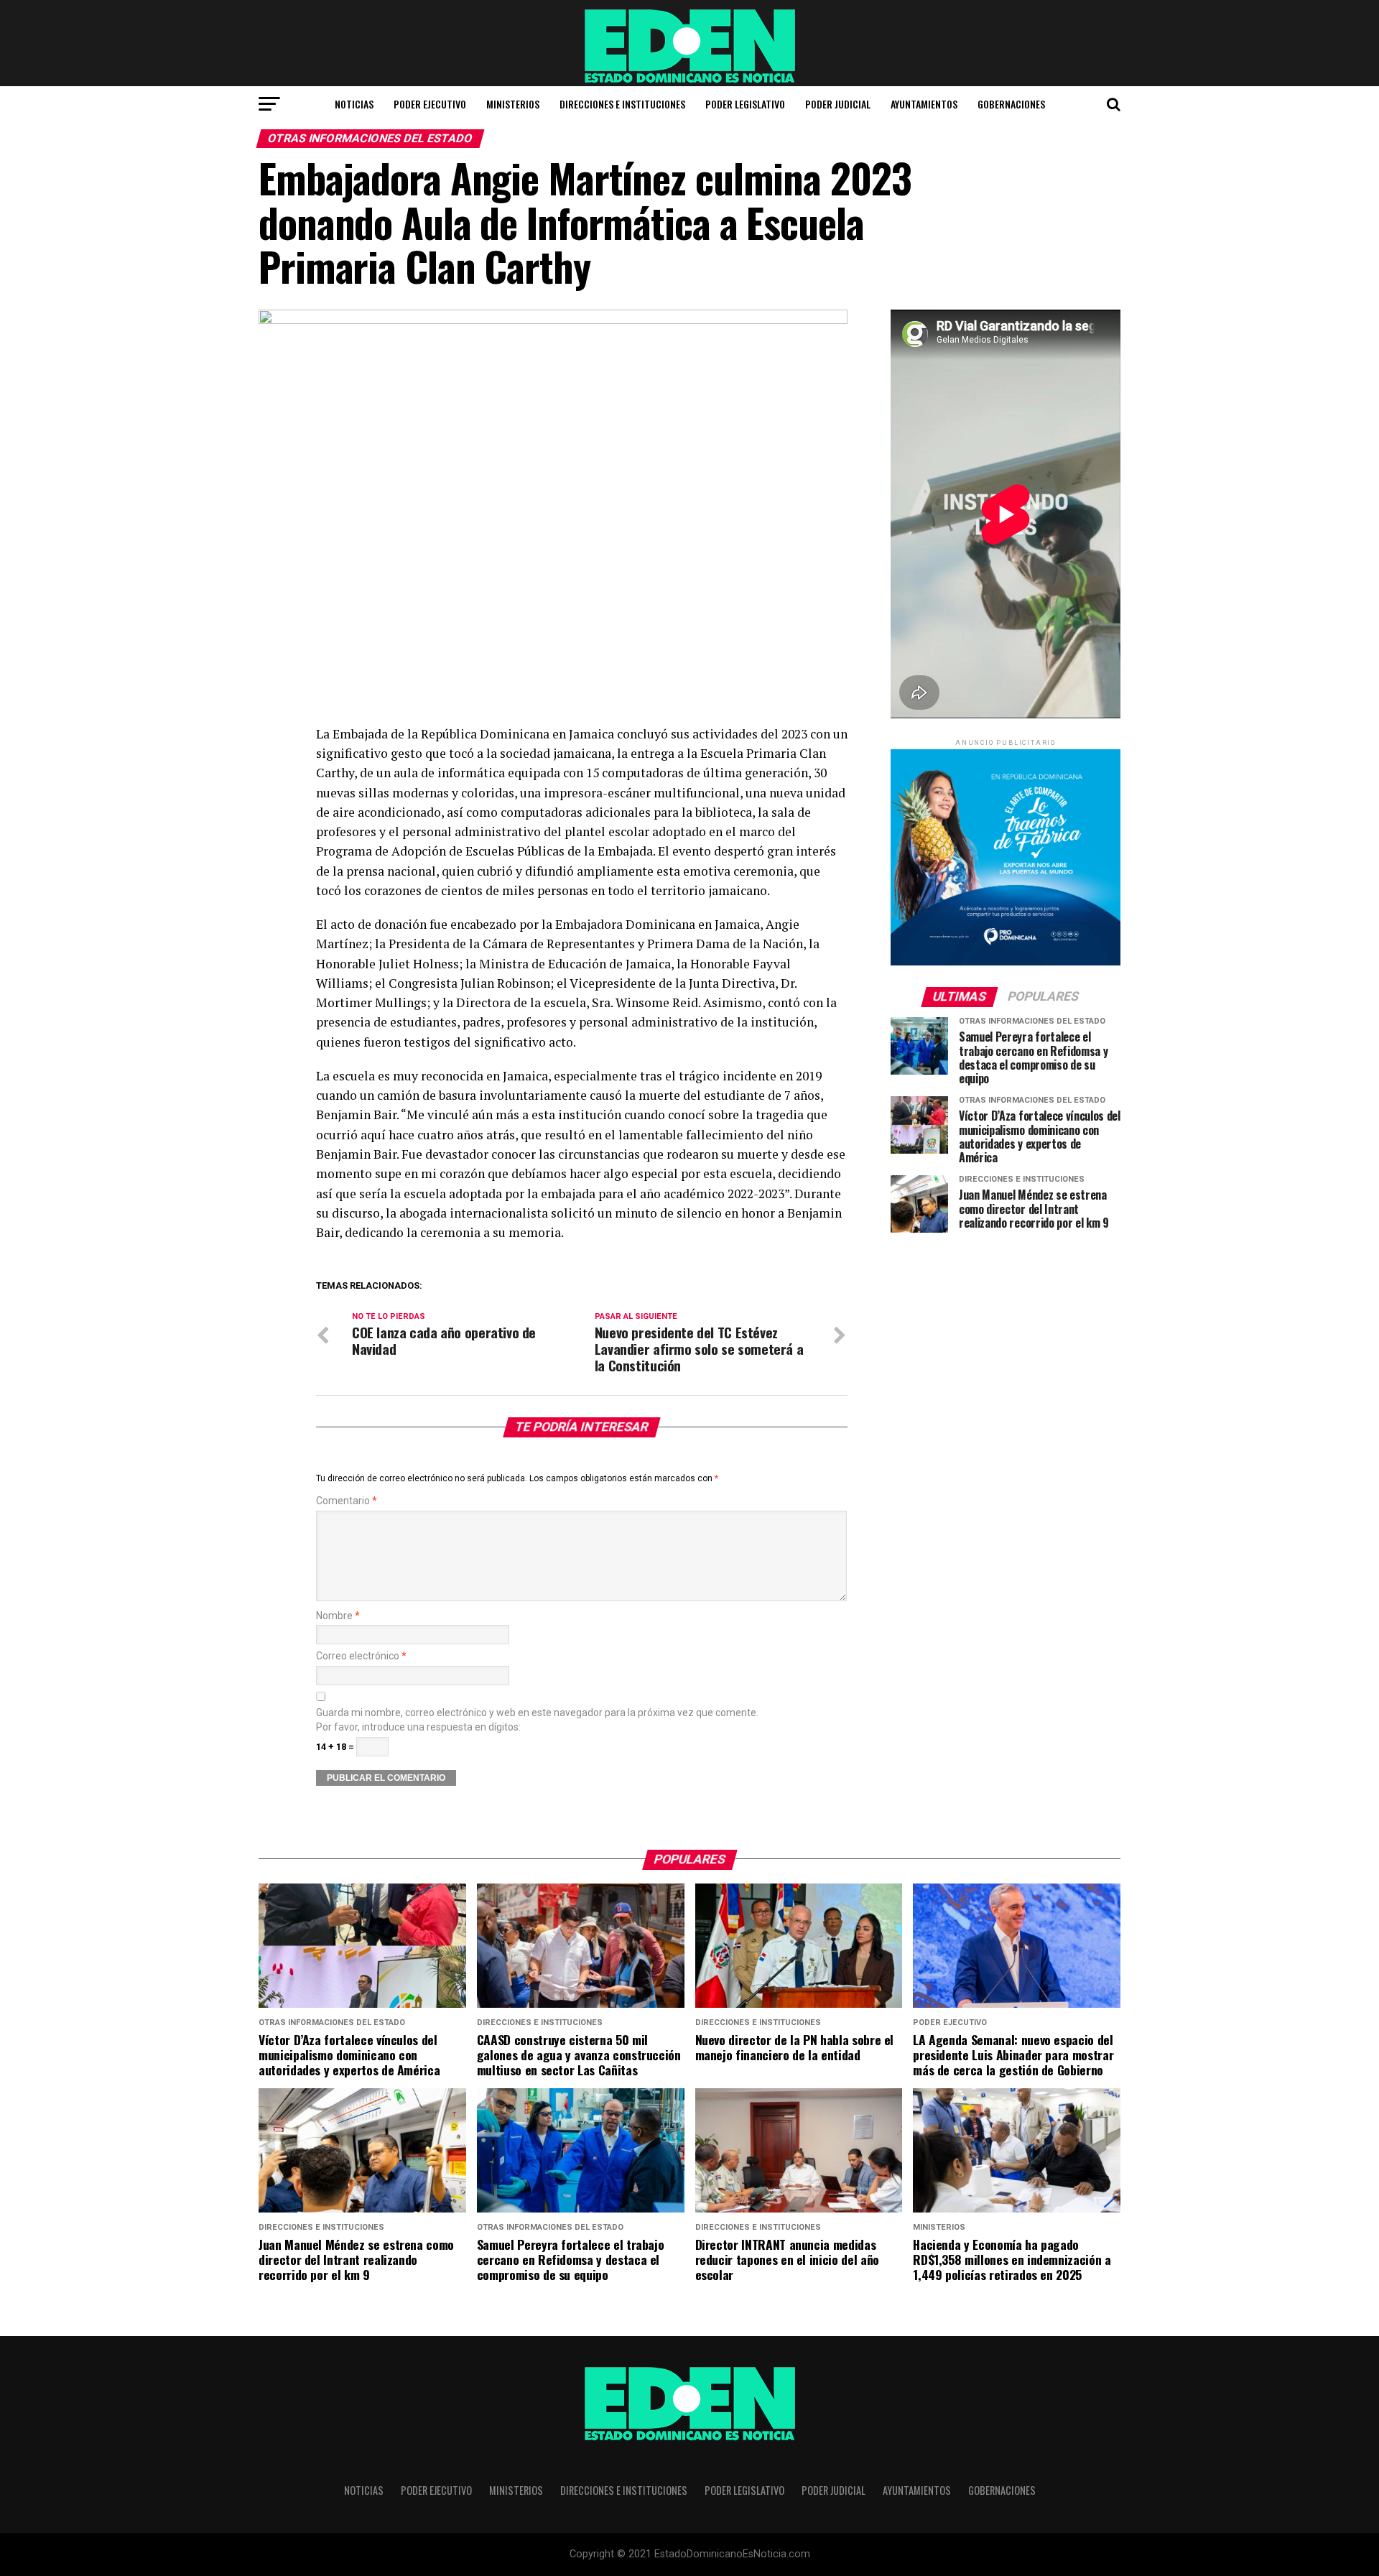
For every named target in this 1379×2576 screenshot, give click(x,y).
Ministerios (513, 104)
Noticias (354, 104)
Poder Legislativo (745, 104)
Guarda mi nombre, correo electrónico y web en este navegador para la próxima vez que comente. (537, 1713)
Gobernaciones (1011, 104)
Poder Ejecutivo (430, 104)
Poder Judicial (838, 104)
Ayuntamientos (924, 104)
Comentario (347, 1501)
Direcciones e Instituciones (622, 104)
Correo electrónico (361, 1656)
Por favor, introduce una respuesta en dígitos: (418, 1727)
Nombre (338, 1616)
